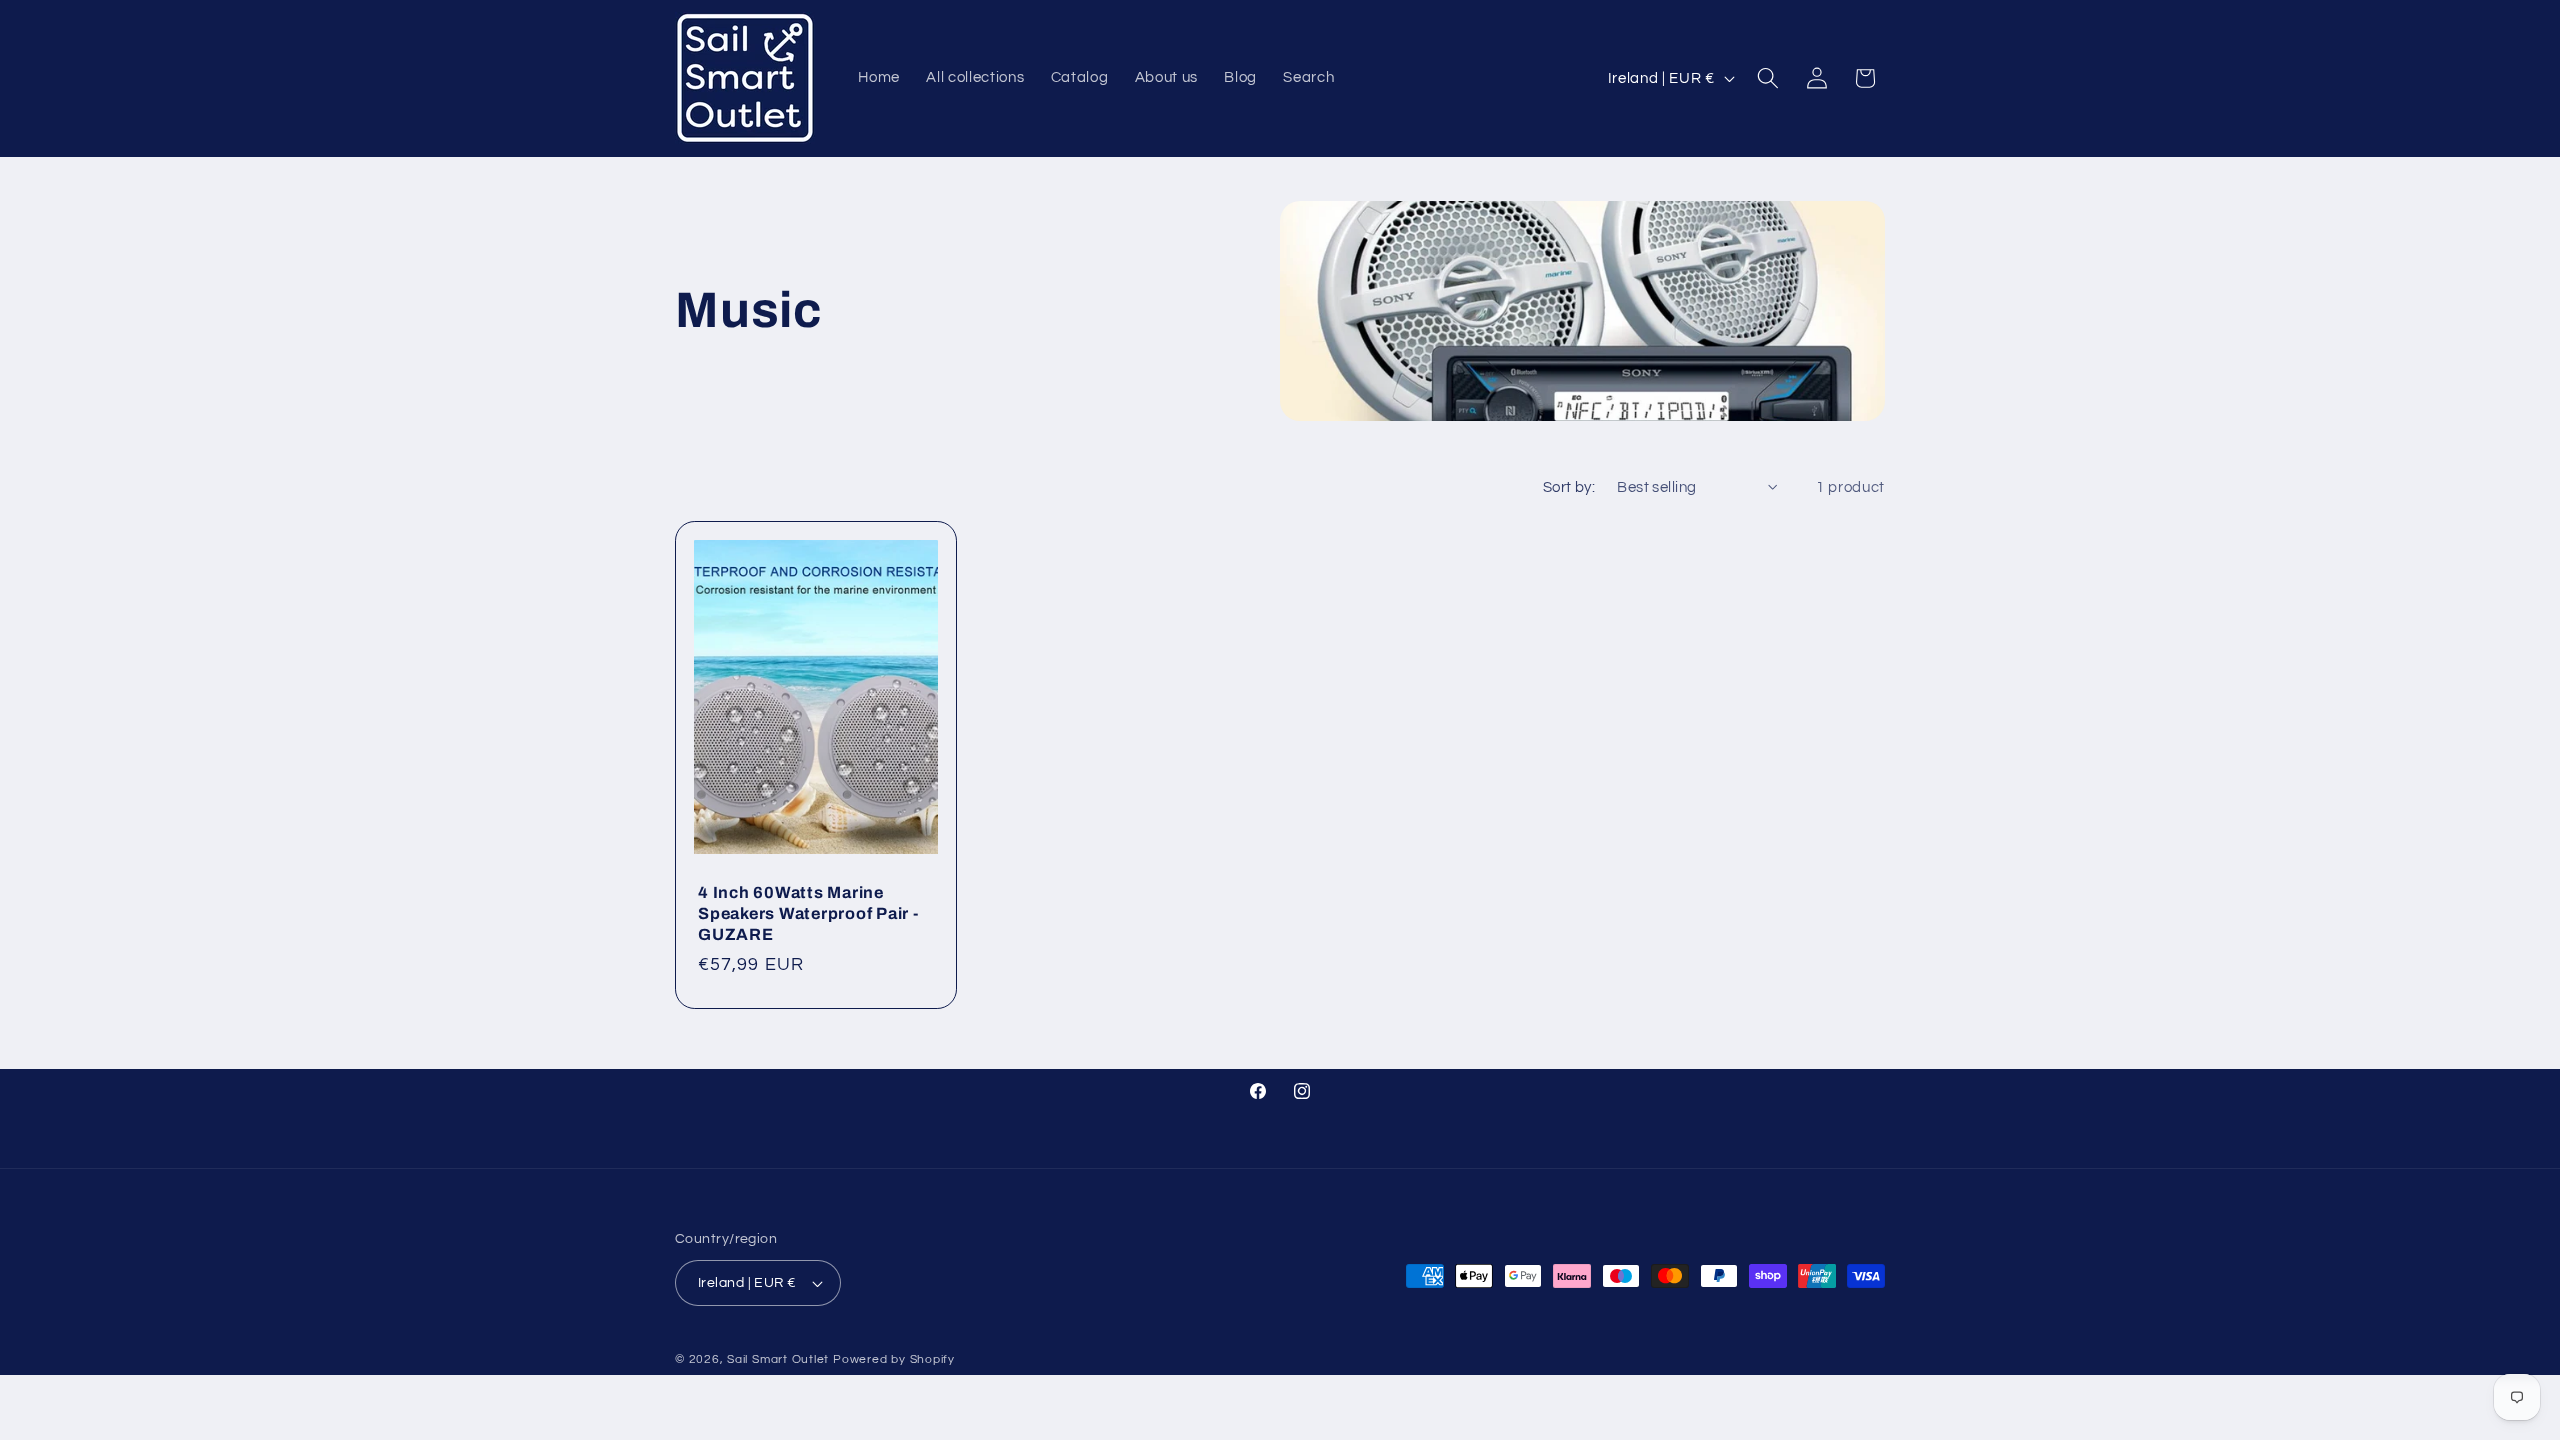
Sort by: (1569, 487)
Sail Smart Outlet (778, 1359)
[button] (1768, 78)
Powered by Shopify (894, 1359)
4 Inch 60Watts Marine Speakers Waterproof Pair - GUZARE (808, 913)
